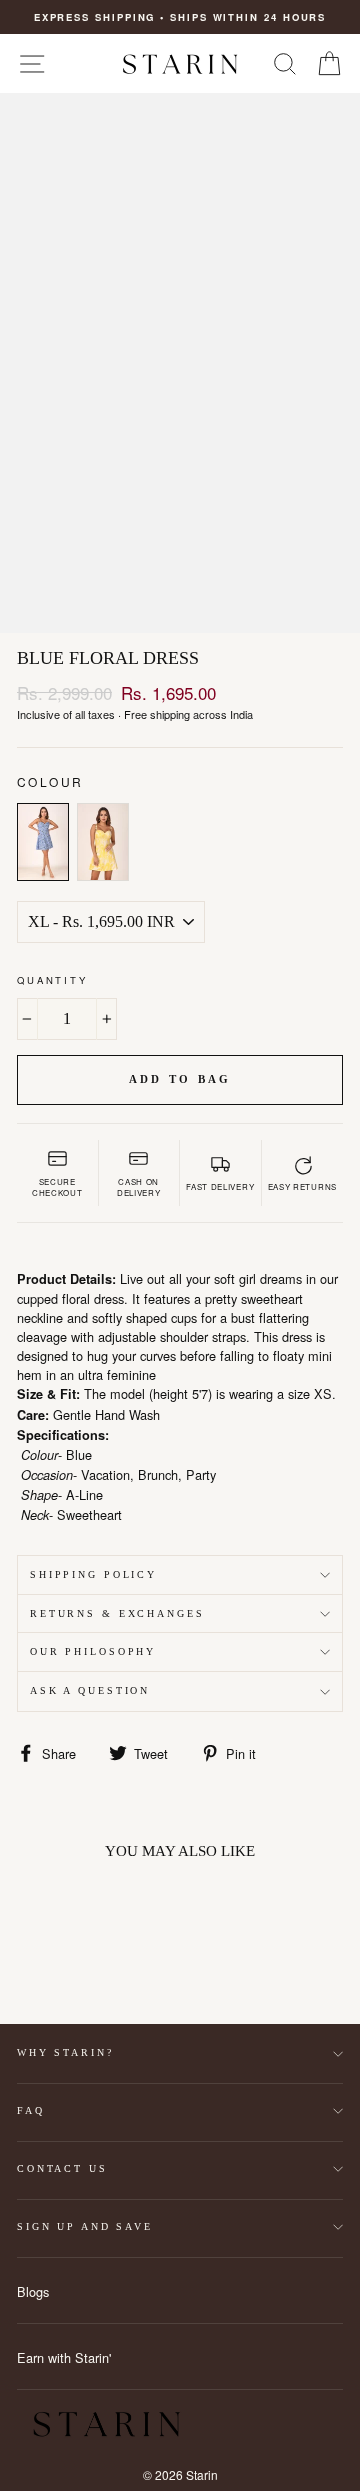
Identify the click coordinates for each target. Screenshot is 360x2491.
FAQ (31, 2110)
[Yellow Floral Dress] (103, 842)
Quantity (52, 980)
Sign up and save (85, 2226)
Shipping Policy (93, 1574)
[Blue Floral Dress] (43, 842)
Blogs (33, 2291)
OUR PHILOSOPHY (93, 1651)
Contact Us (62, 2168)
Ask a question (90, 1690)
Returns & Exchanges (117, 1613)
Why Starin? (65, 2052)
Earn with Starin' (64, 2357)
